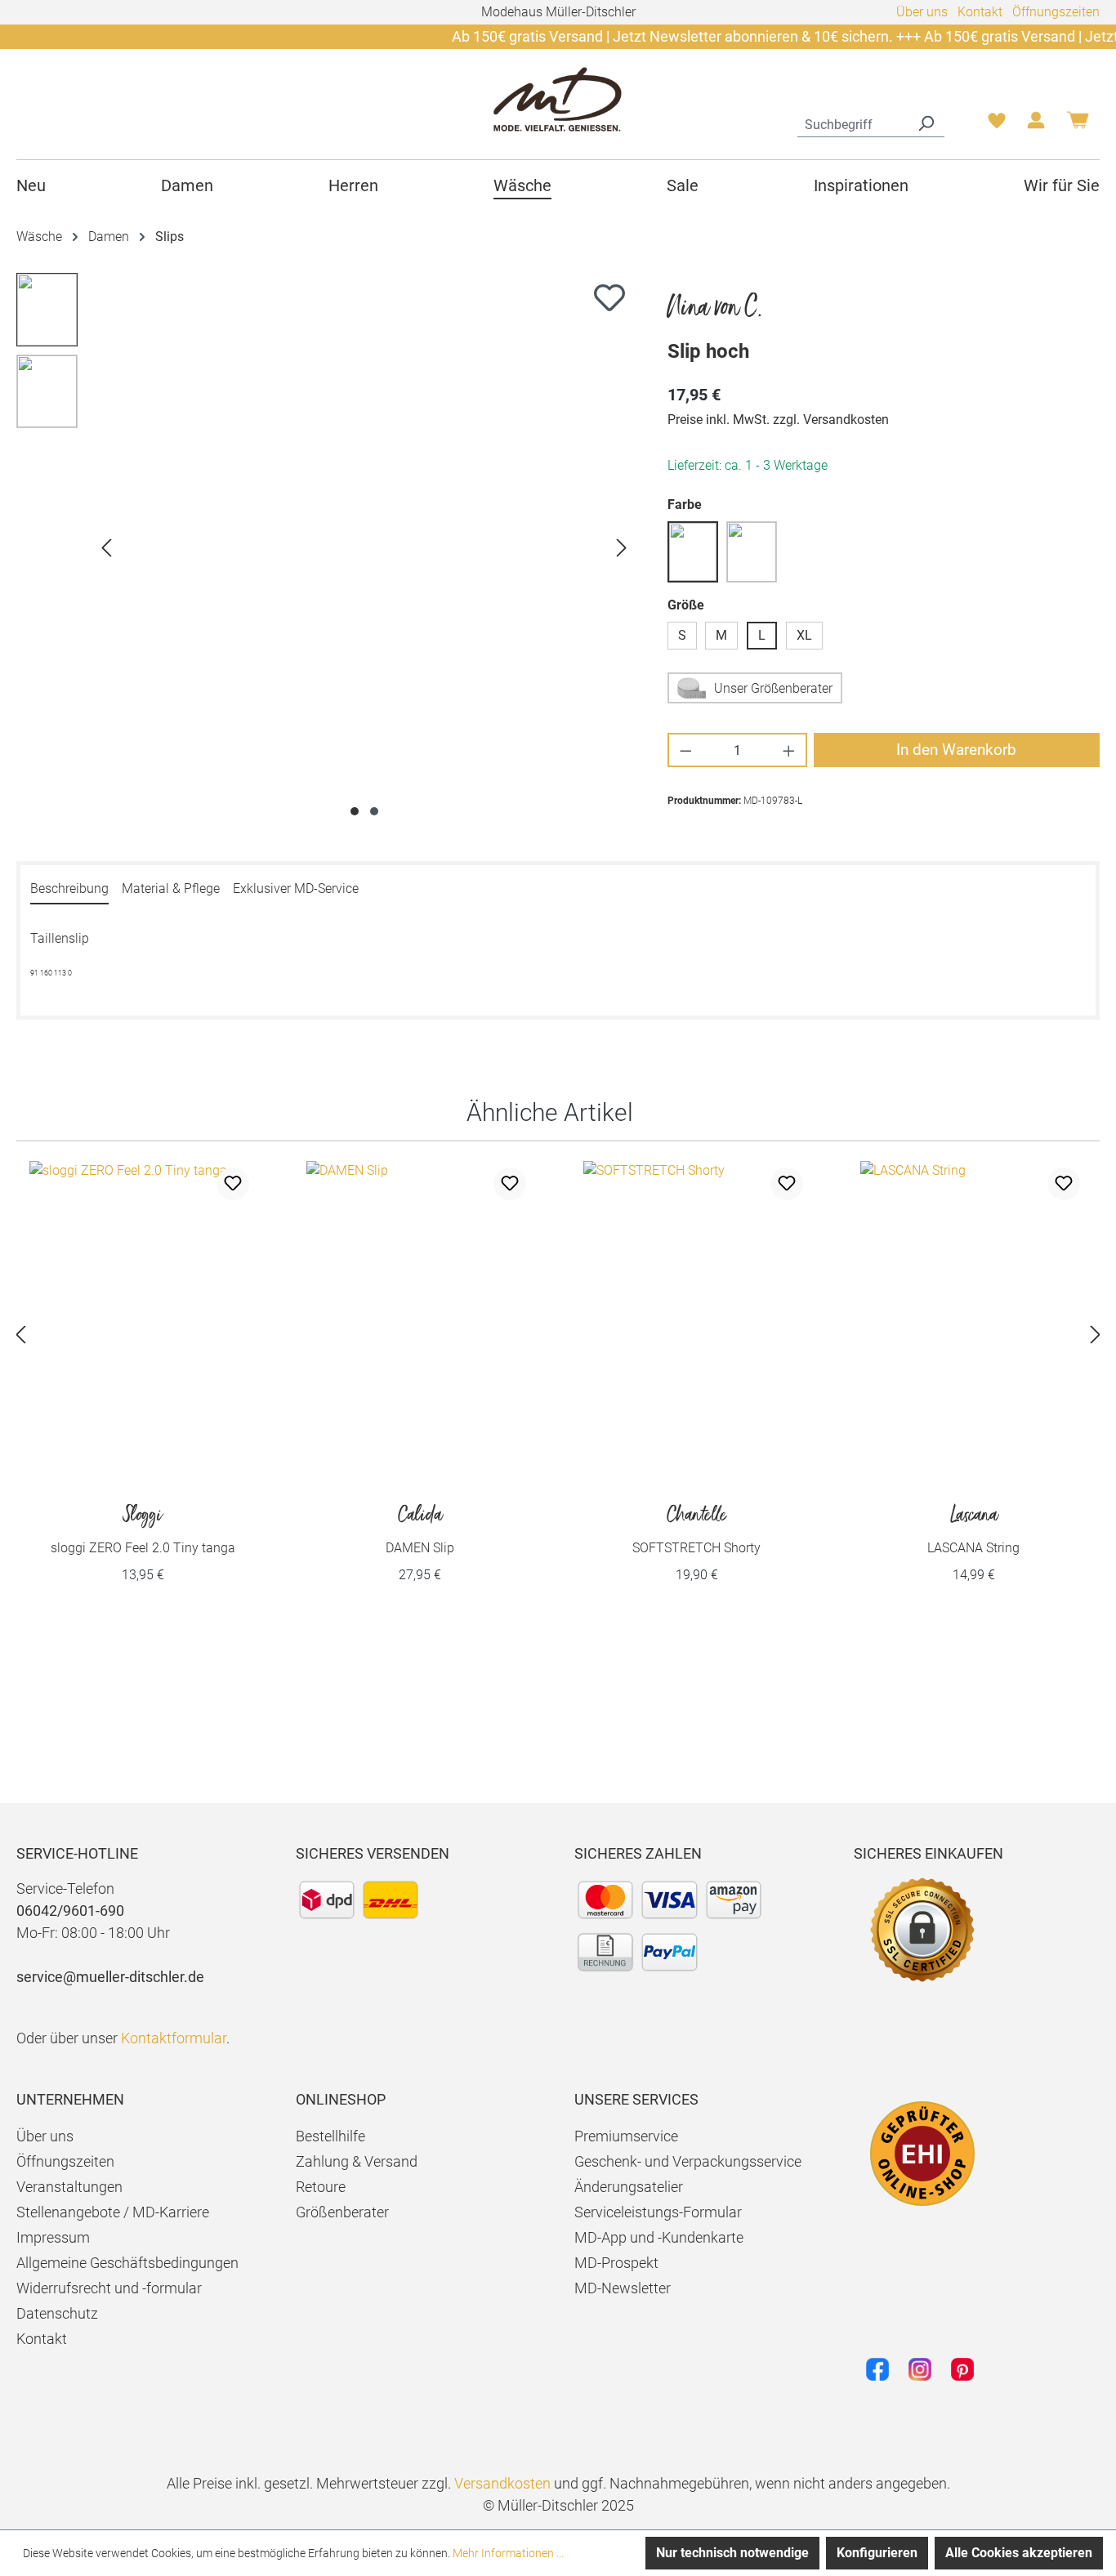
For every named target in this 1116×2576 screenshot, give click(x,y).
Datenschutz (57, 2313)
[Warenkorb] (1078, 126)
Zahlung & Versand (357, 2161)
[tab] (69, 890)
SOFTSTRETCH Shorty (696, 1530)
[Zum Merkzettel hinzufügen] (609, 297)
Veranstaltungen (69, 2187)
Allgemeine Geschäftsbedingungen (127, 2263)
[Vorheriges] (106, 548)
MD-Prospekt (616, 2263)
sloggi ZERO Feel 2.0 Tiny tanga (143, 1530)
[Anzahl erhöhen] (790, 750)
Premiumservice (626, 2136)
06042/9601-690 (70, 1911)
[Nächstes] (622, 548)
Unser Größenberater (773, 688)
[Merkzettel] (997, 125)
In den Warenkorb (956, 750)
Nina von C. (715, 308)
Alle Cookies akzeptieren (1019, 2553)
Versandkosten (502, 2483)
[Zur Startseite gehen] (558, 98)
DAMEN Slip (420, 1530)
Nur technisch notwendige (732, 2553)
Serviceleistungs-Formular (658, 2212)
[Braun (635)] (693, 552)
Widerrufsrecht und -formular (109, 2288)
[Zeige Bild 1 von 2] (355, 811)
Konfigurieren (877, 2553)
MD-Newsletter (623, 2288)
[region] (326, 547)
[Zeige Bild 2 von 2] (374, 811)
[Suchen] (926, 123)
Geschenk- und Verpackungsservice (688, 2161)
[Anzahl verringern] (685, 750)
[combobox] (853, 123)
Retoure (321, 2187)
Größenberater (342, 2212)
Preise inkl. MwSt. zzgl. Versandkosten (778, 420)
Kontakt (980, 12)
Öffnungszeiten (1056, 12)
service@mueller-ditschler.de (110, 1977)
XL (804, 635)
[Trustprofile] (922, 2154)
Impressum (53, 2237)
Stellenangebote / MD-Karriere (113, 2212)
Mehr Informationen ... (508, 2553)
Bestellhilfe (330, 2136)
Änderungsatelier (629, 2187)
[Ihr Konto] (1036, 125)
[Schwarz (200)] (752, 552)
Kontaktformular (174, 2038)
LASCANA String (973, 1530)
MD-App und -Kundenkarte (659, 2237)
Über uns (922, 12)
